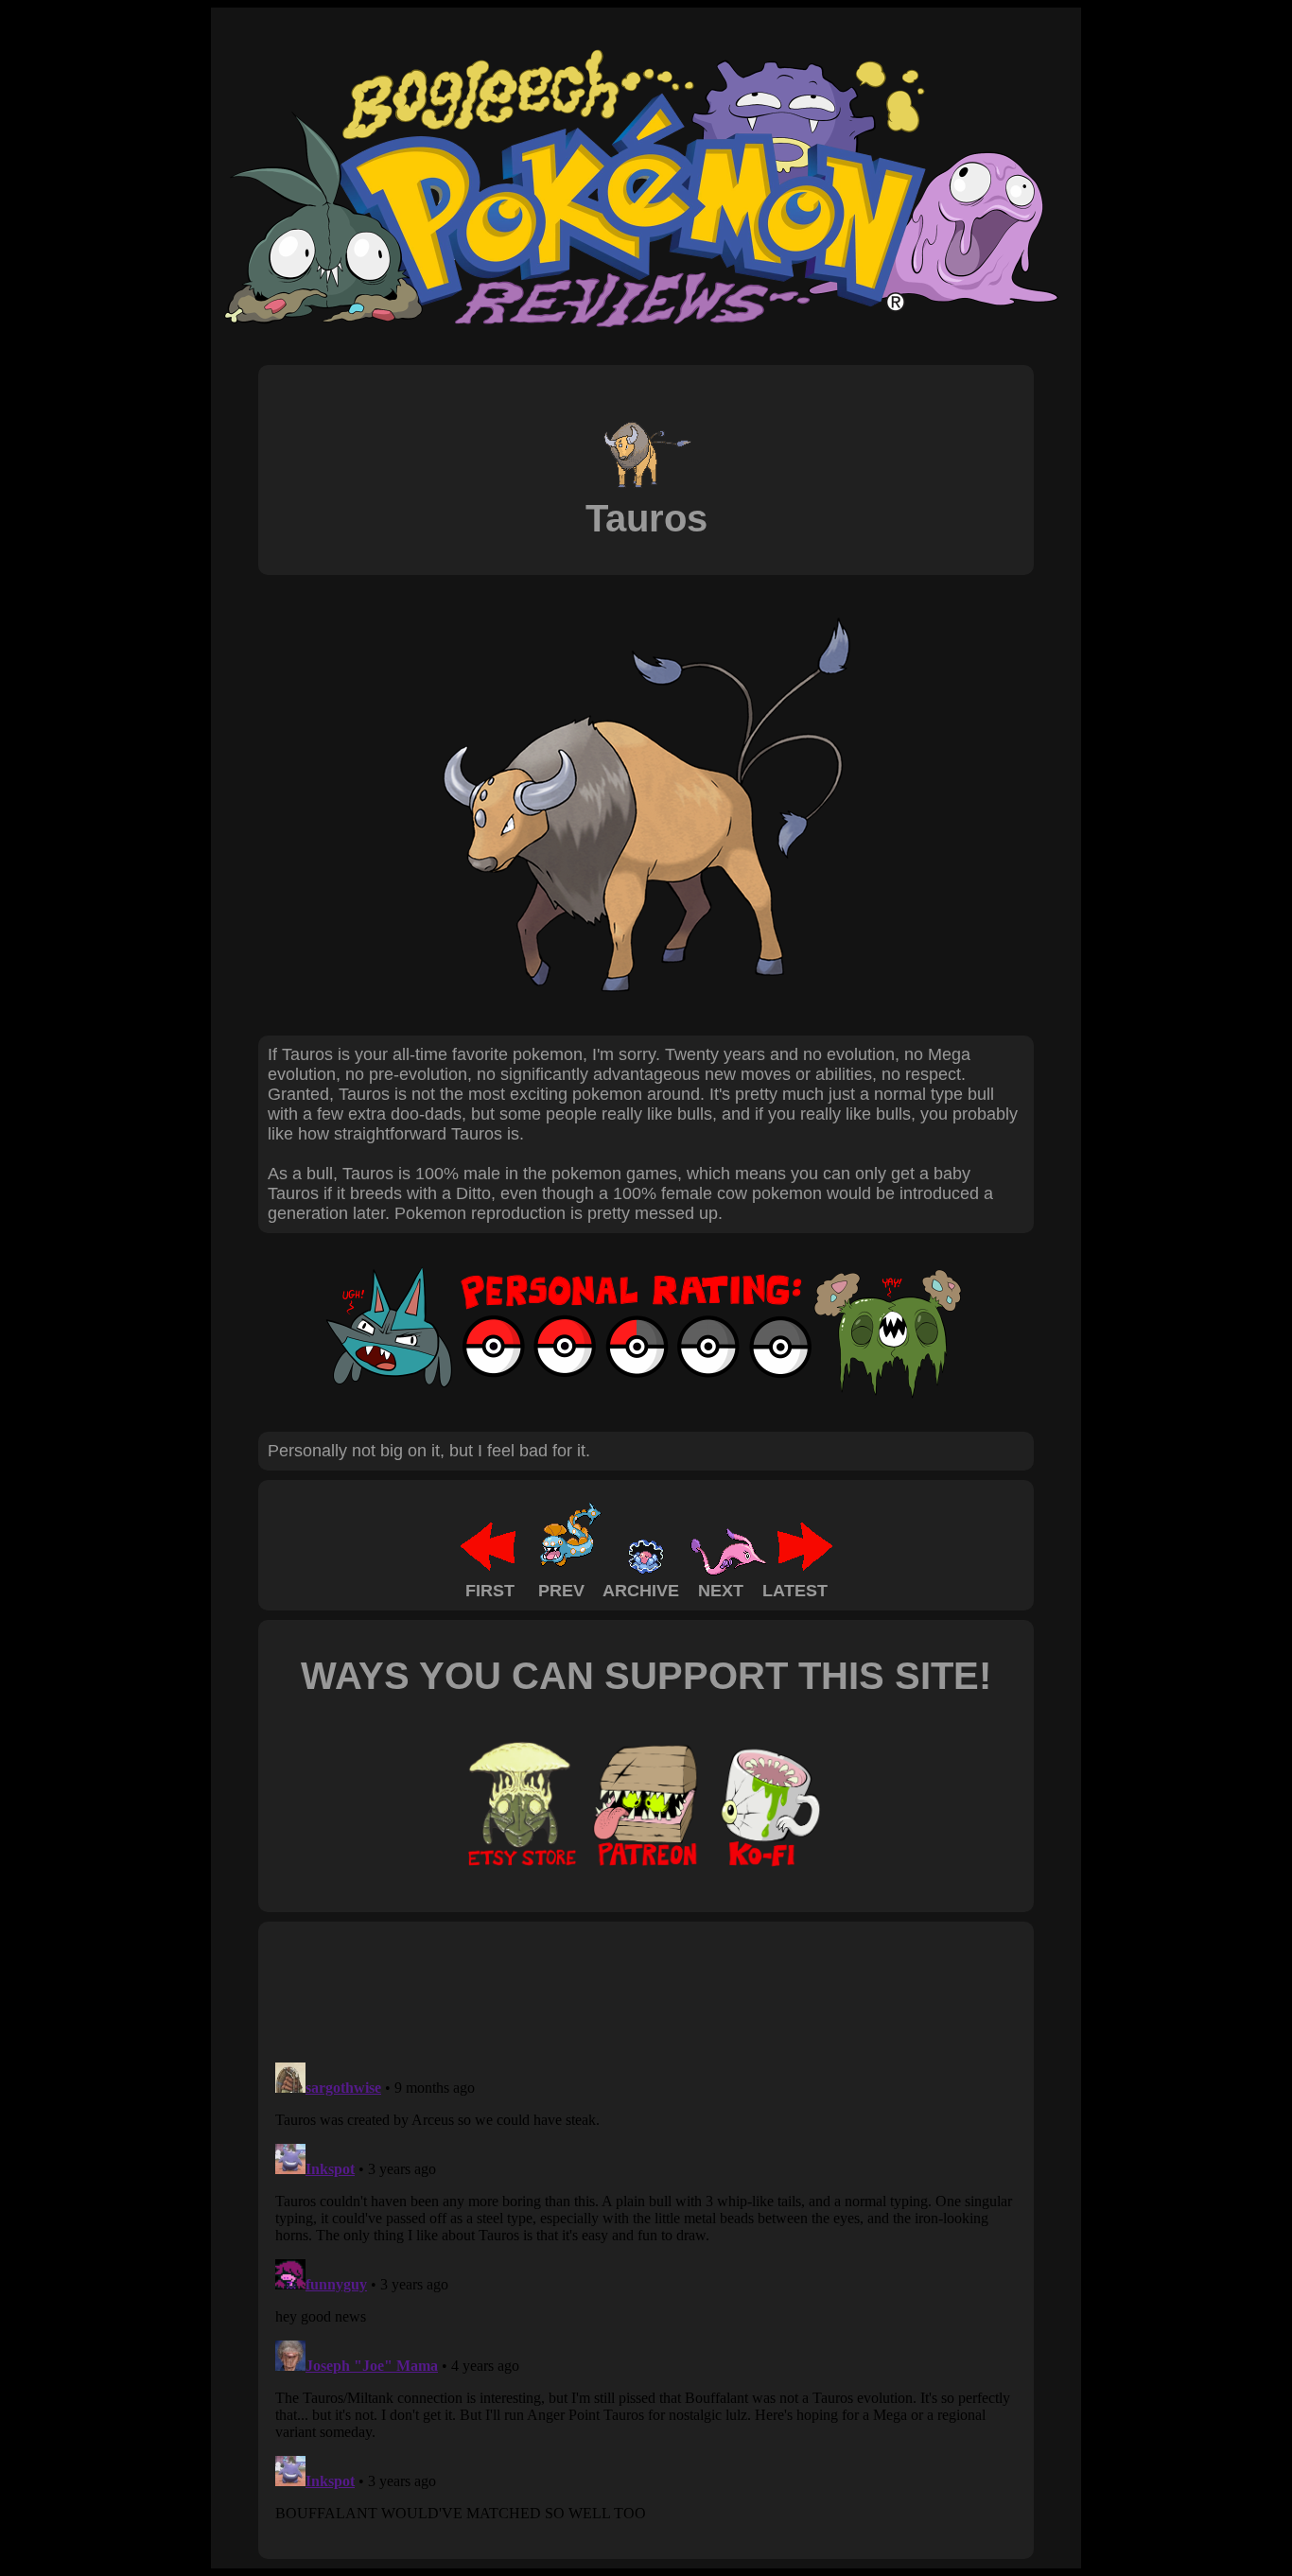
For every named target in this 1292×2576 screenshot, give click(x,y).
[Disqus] (646, 2291)
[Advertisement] (612, 1991)
